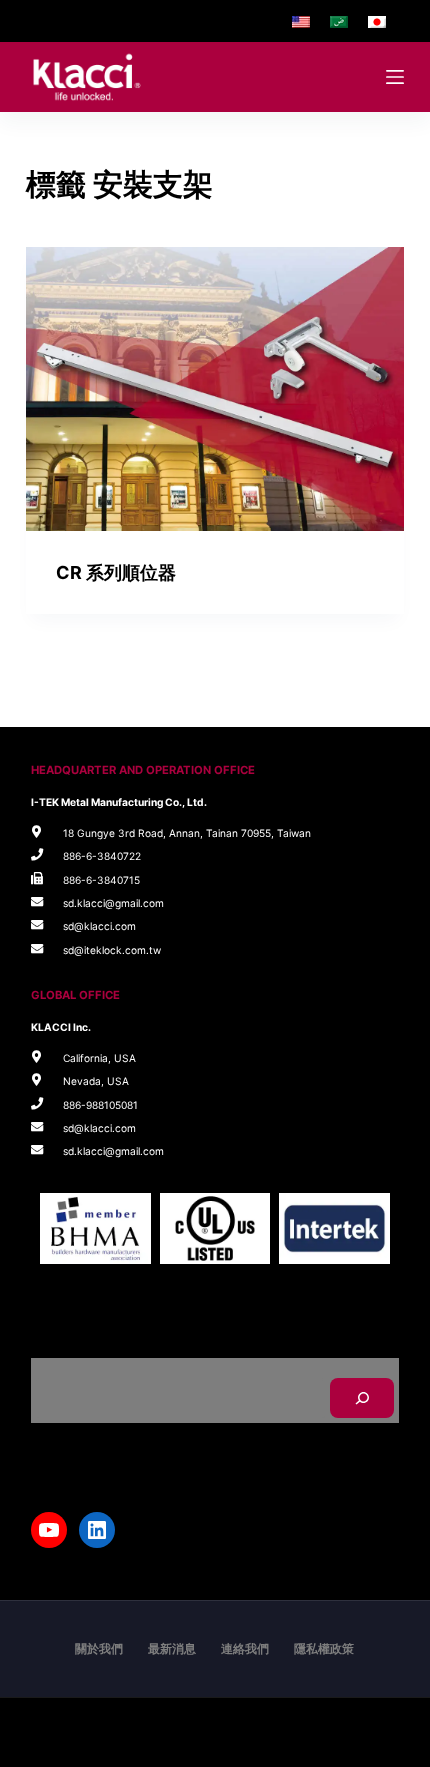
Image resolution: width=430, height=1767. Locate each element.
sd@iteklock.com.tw (112, 950)
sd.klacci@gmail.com (113, 903)
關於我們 (99, 1648)
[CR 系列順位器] (215, 389)
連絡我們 (245, 1648)
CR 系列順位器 (116, 572)
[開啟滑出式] (395, 77)
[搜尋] (362, 1398)
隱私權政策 (324, 1648)
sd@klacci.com (99, 926)
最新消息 (172, 1648)
